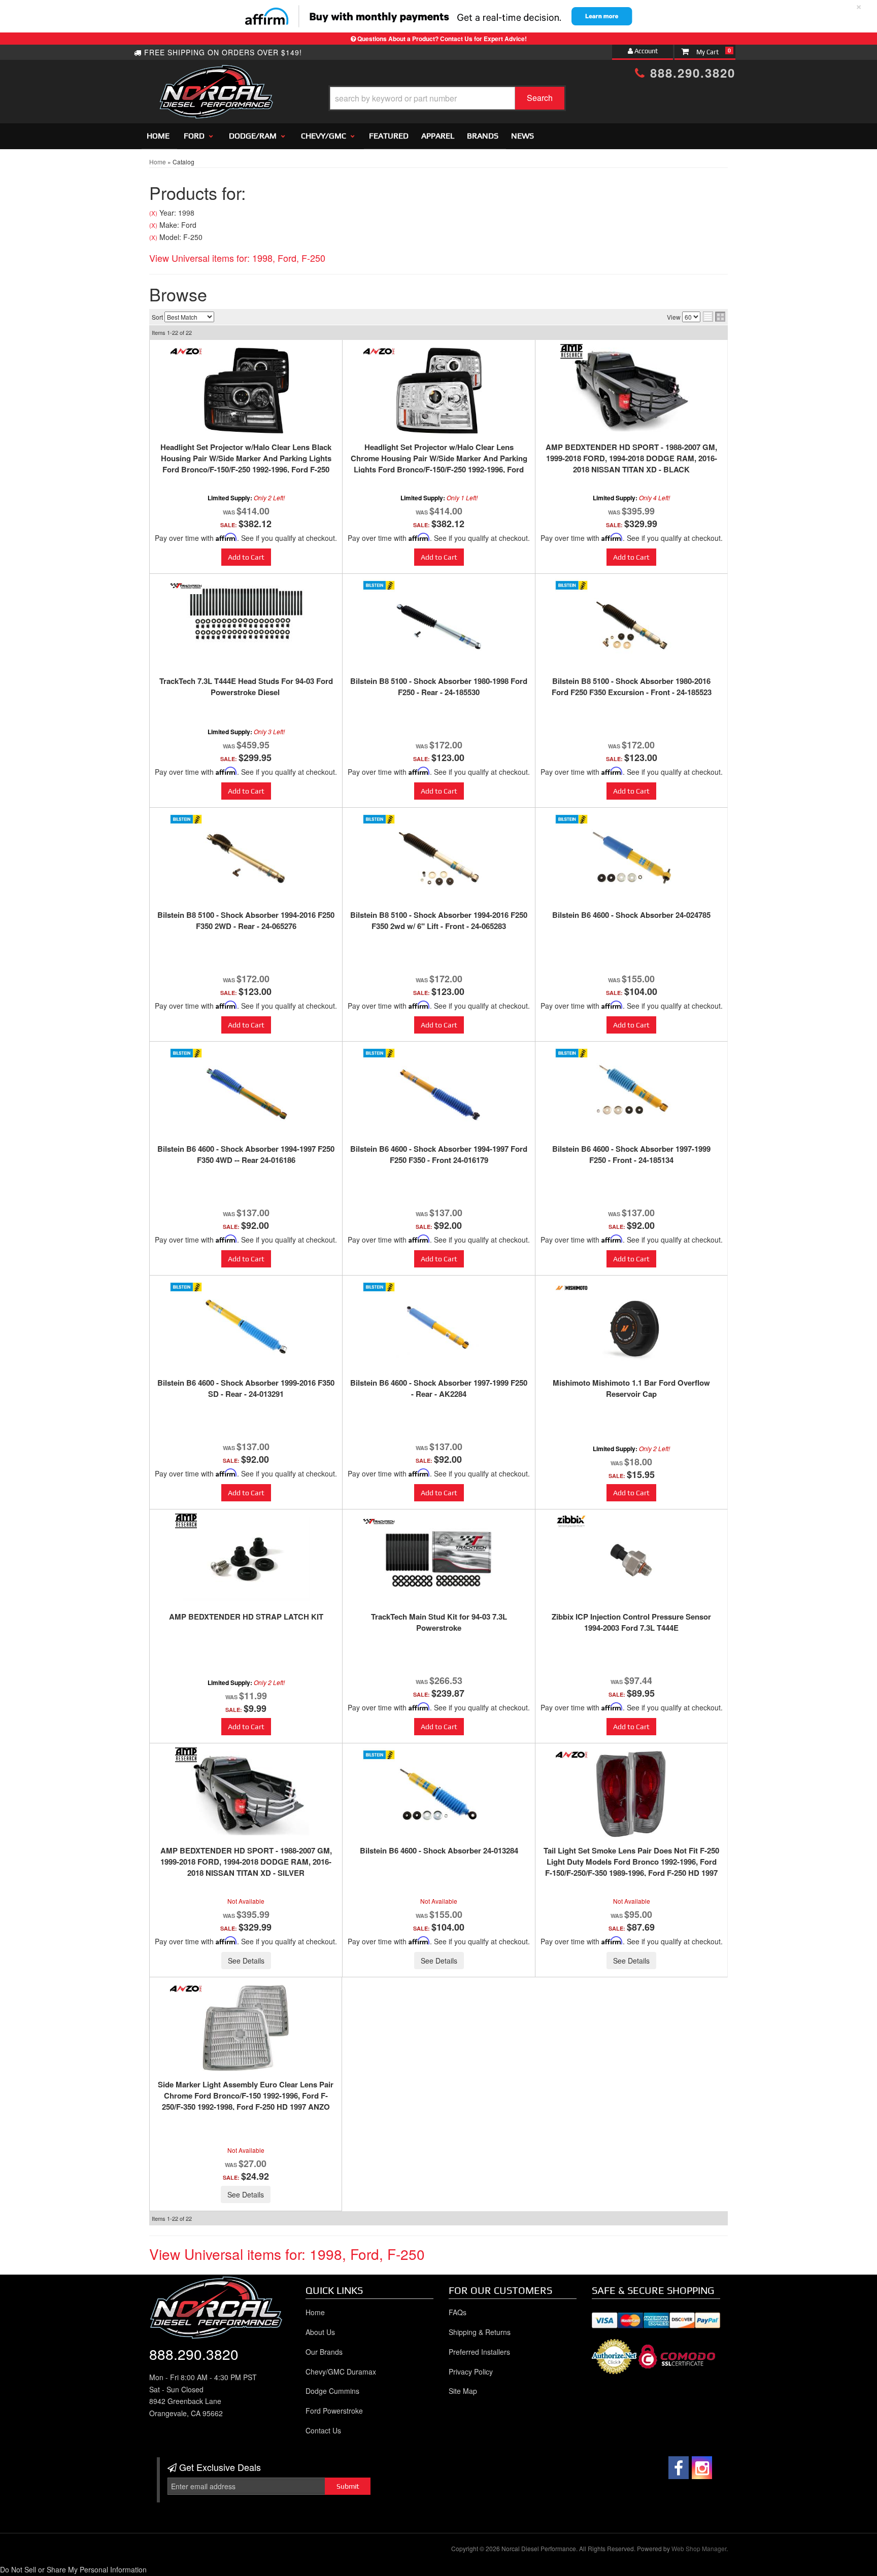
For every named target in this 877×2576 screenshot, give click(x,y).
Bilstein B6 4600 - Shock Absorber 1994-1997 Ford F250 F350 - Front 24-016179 (439, 1154)
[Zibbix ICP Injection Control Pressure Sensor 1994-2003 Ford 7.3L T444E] (631, 1560)
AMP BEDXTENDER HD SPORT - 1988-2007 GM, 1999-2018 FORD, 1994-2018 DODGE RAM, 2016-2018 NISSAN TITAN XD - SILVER (246, 1862)
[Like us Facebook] (679, 2468)
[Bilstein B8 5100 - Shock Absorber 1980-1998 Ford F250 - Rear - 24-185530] (439, 625)
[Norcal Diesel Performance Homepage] (216, 74)
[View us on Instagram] (702, 2468)
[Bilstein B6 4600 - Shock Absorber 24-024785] (631, 858)
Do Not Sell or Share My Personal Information (73, 2569)
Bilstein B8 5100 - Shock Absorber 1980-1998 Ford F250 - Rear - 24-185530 (439, 686)
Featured (389, 136)
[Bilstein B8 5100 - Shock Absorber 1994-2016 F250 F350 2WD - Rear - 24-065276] (246, 858)
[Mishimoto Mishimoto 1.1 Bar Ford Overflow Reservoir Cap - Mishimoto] (571, 1287)
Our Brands (324, 2352)
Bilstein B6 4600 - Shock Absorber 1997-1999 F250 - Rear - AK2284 (439, 1388)
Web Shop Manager (699, 2548)
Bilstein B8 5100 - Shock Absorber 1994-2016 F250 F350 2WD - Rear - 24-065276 (246, 920)
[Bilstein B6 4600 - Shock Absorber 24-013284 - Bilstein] (379, 1755)
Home (158, 136)
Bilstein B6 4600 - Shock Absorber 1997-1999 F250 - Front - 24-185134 (631, 1154)
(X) (153, 213)
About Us (320, 2332)
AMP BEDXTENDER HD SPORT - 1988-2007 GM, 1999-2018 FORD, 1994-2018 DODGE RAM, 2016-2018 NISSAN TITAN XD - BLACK (631, 458)
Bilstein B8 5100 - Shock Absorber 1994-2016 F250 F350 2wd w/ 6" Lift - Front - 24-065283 (439, 920)
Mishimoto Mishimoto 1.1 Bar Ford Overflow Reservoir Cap (631, 1388)
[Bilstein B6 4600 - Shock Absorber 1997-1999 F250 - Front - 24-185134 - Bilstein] (571, 1053)
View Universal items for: (237, 258)
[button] (447, 98)
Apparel (438, 136)
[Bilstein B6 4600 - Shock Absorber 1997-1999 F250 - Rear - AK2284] (439, 1326)
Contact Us (323, 2430)
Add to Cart (246, 557)
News (522, 136)
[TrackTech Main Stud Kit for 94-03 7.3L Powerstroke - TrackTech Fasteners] (379, 1521)
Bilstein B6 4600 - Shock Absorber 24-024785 (631, 915)
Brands (483, 136)
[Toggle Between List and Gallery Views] (714, 317)
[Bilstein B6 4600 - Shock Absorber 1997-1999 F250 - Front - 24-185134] (631, 1092)
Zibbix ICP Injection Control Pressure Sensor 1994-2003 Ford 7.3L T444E (631, 1622)
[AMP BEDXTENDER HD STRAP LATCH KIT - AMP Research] (186, 1521)
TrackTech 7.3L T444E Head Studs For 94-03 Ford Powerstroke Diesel (246, 686)
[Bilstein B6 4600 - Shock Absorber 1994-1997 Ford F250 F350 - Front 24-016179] (439, 1092)
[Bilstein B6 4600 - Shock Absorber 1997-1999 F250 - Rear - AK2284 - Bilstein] (379, 1287)
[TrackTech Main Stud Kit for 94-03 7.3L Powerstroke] (439, 1560)
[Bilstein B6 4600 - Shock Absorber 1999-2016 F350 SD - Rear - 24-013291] (246, 1326)
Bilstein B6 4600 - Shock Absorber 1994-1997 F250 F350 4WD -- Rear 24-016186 (246, 1154)
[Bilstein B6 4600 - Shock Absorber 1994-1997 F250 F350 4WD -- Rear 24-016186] (246, 1092)
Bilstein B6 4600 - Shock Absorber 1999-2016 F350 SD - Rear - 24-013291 (246, 1388)
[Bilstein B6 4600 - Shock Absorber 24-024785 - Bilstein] (571, 819)
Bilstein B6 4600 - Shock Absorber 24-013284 (439, 1850)
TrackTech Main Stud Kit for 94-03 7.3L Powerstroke (439, 1622)
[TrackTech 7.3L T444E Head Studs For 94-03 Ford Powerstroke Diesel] (246, 612)
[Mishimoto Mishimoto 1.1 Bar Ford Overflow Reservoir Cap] (631, 1326)
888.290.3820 (690, 73)
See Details (246, 1961)
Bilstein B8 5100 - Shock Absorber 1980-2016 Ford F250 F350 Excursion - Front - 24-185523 (632, 686)
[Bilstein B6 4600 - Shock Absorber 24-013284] (439, 1794)
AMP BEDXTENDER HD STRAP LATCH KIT (246, 1617)
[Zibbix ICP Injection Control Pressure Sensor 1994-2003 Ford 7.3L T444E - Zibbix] (571, 1521)
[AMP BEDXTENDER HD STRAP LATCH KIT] (246, 1559)
